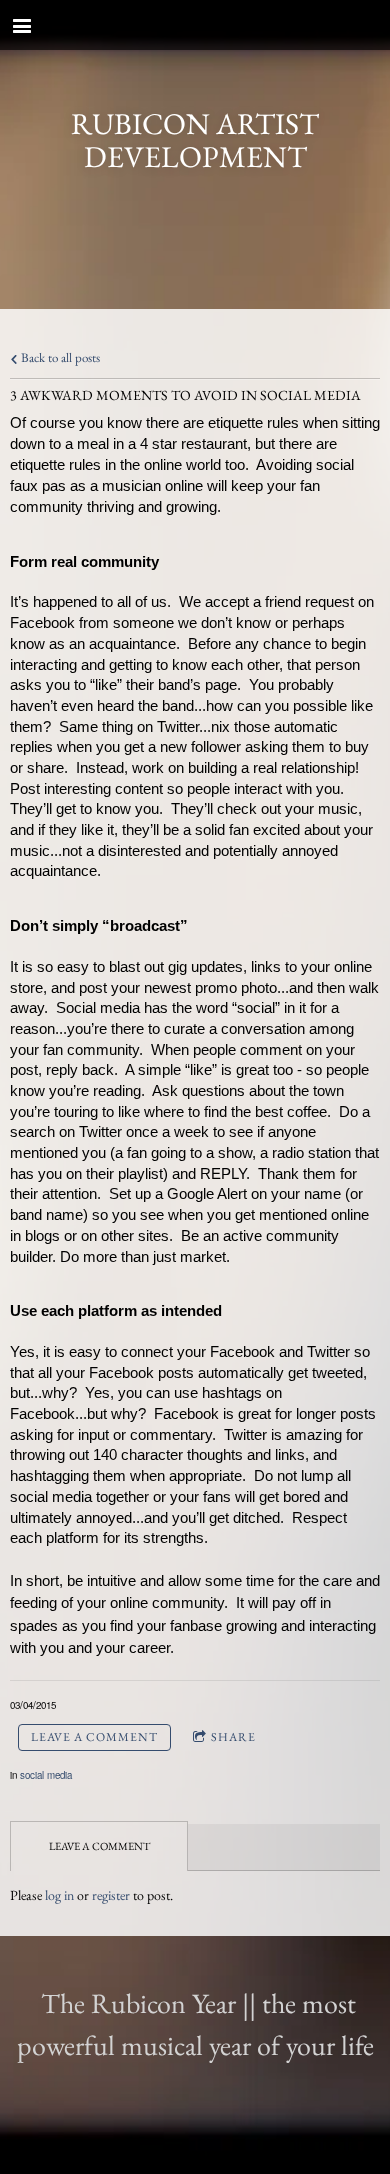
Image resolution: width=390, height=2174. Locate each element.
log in (59, 1895)
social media (46, 1775)
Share (233, 1737)
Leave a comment (94, 1737)
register (111, 1895)
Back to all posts (59, 357)
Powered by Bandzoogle (195, 2163)
